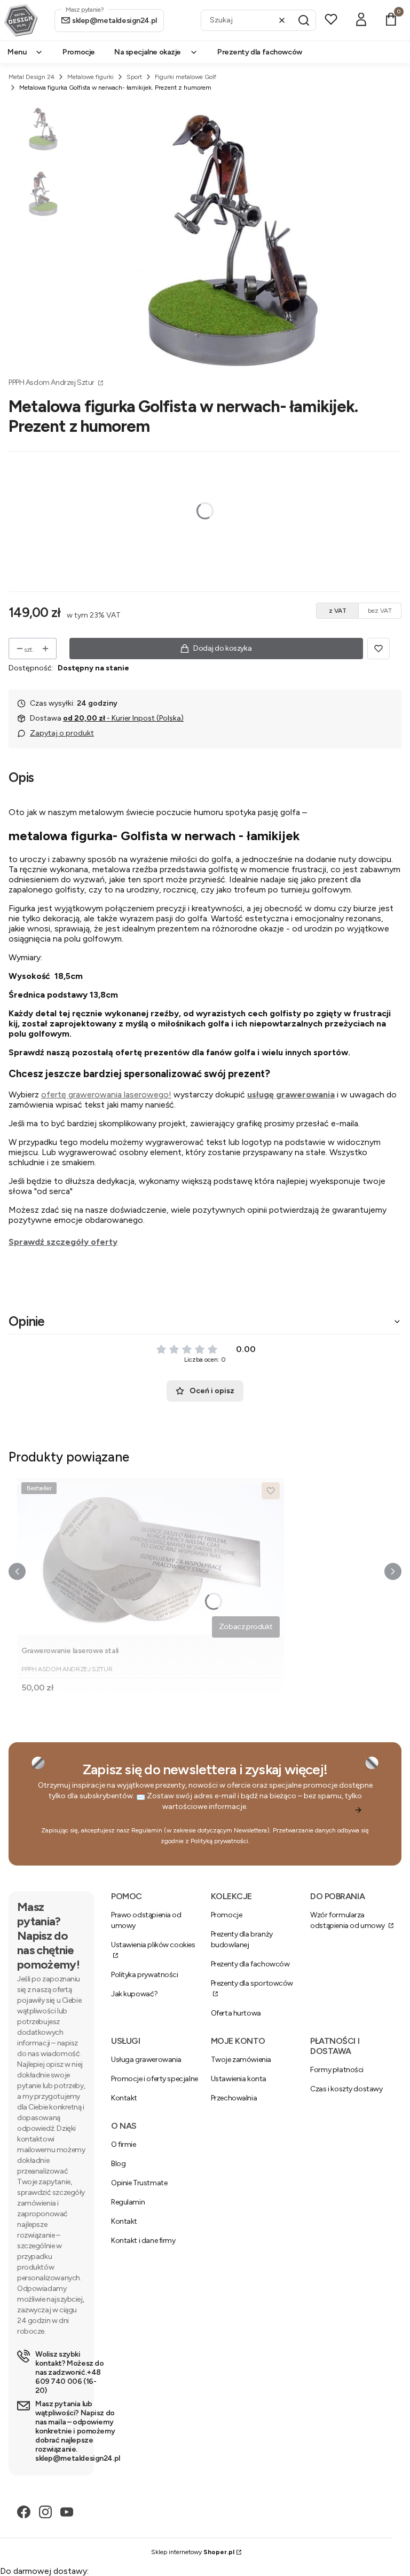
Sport (134, 77)
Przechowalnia (234, 2098)
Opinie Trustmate (139, 2183)
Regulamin (147, 1830)
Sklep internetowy (193, 2552)
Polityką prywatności (219, 1841)
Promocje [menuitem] (79, 52)
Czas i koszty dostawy (346, 2089)
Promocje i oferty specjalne (155, 2079)
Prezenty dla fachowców (250, 1964)
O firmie (124, 2144)
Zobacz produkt (246, 1627)
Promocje (227, 1915)
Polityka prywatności (145, 1975)
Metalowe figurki (90, 77)
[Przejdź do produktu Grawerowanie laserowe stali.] (151, 1560)
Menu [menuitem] (17, 52)
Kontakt (124, 2098)
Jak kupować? (135, 1994)
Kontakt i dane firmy (143, 2241)
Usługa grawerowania (146, 2060)
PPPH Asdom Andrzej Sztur (52, 382)
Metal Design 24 (31, 77)
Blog (118, 2164)
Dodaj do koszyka (222, 648)
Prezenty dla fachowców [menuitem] (260, 52)
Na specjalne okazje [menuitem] (148, 52)
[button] (304, 20)
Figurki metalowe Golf (186, 77)
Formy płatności (337, 2070)
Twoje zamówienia (241, 2060)
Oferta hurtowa (236, 2013)
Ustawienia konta (239, 2079)
